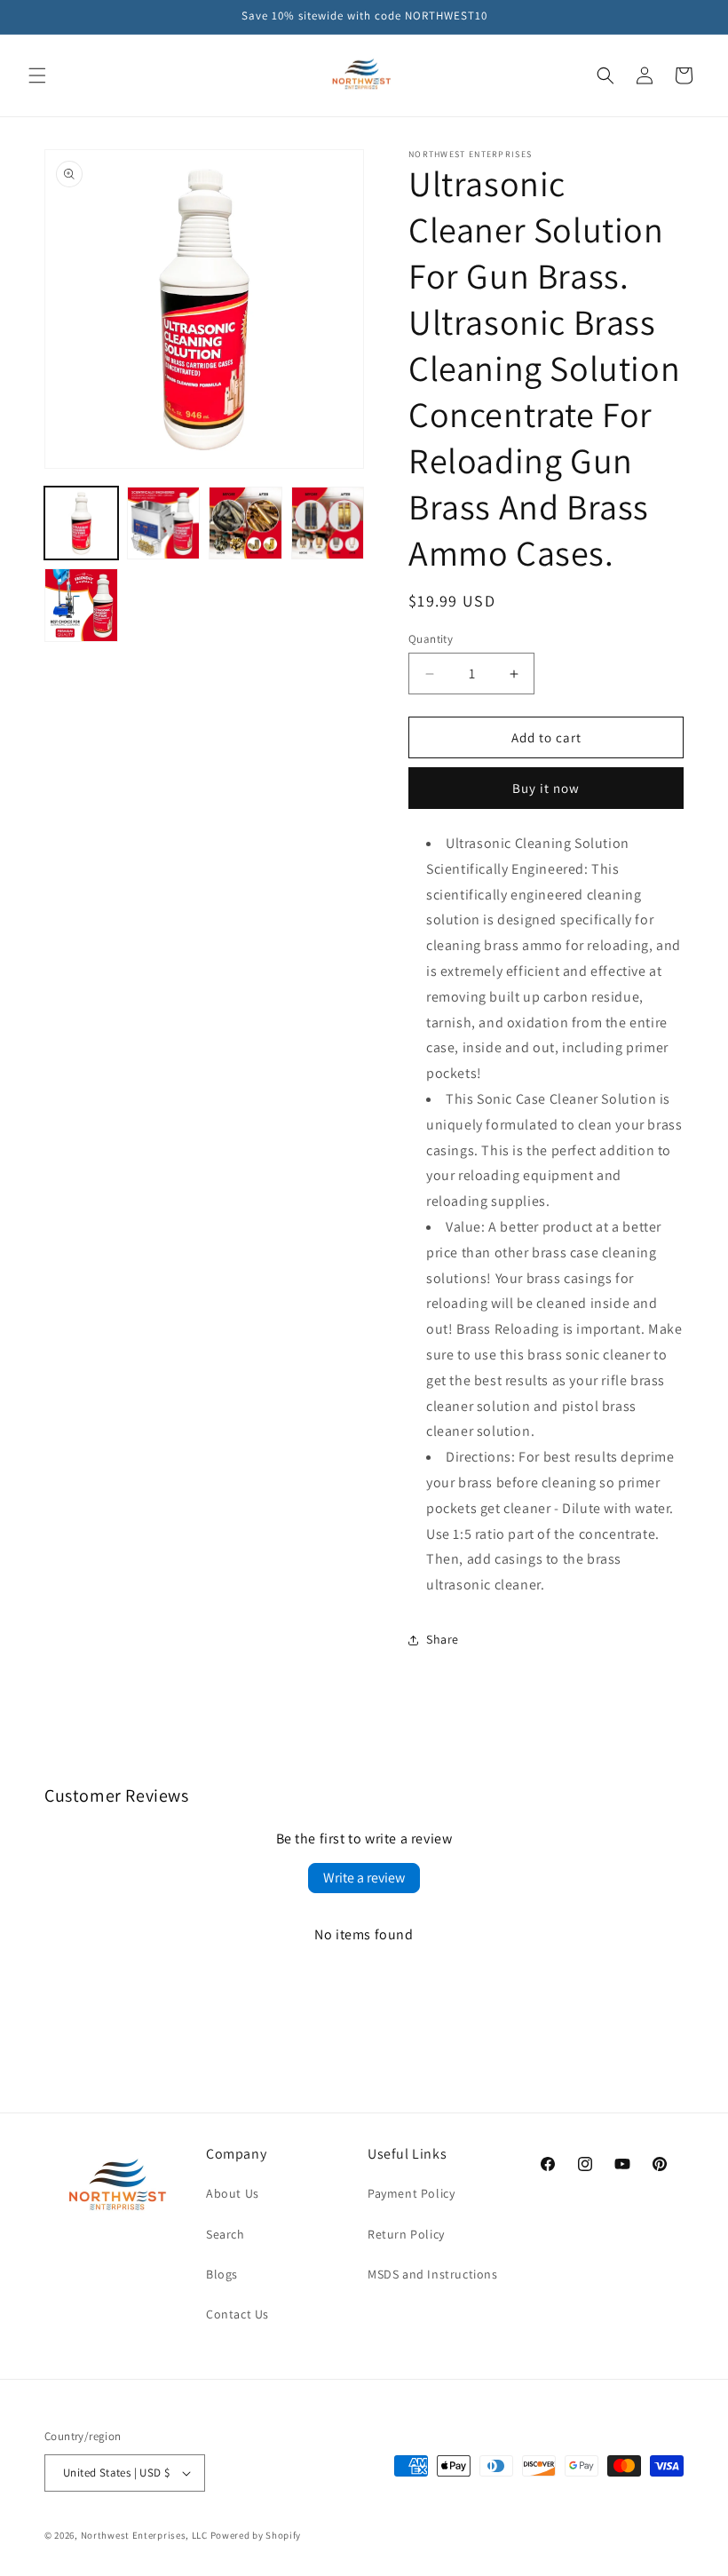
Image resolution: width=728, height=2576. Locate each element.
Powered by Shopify (256, 2535)
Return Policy (406, 2234)
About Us (233, 2193)
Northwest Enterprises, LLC (144, 2535)
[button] (37, 75)
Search (226, 2234)
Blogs (222, 2274)
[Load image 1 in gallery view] (81, 523)
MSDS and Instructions (433, 2274)
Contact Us (237, 2314)
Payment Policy (411, 2193)
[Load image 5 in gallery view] (81, 605)
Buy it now (546, 788)
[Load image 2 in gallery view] (164, 523)
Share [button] (443, 1639)
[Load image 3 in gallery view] (245, 523)
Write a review (364, 1878)
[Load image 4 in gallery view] (328, 523)
